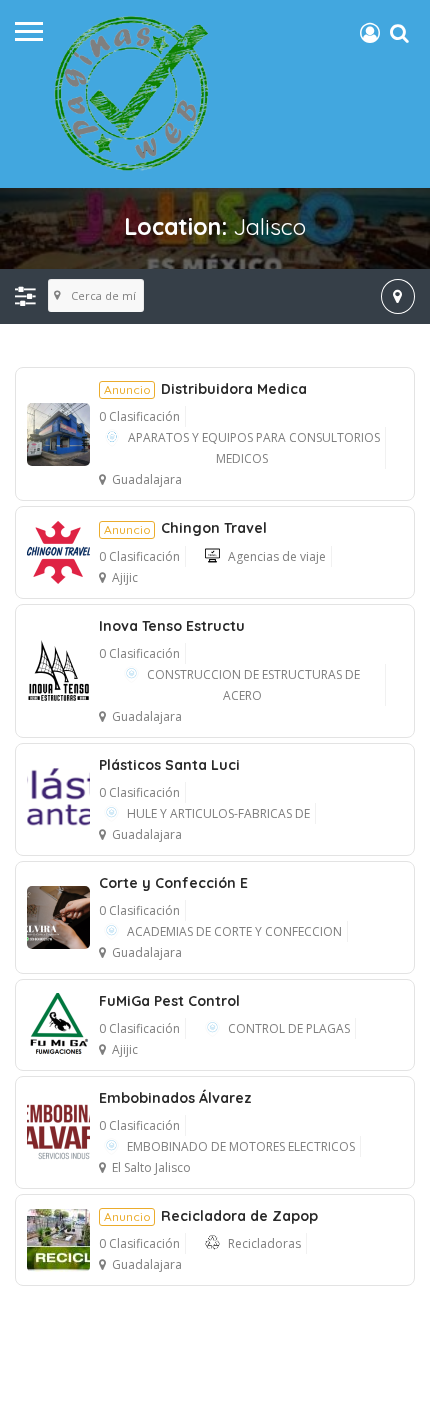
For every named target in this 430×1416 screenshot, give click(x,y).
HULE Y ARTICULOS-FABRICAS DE (218, 813)
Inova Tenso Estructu (172, 626)
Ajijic (125, 577)
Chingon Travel (185, 528)
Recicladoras (264, 1243)
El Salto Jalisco (151, 1167)
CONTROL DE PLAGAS (289, 1028)
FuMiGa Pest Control (169, 1001)
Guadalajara (147, 479)
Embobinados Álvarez (175, 1098)
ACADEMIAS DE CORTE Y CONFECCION (234, 931)
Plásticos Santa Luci (169, 765)
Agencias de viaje (277, 556)
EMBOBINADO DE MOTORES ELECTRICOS (241, 1146)
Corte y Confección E (173, 883)
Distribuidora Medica (205, 389)
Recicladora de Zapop (211, 1216)
